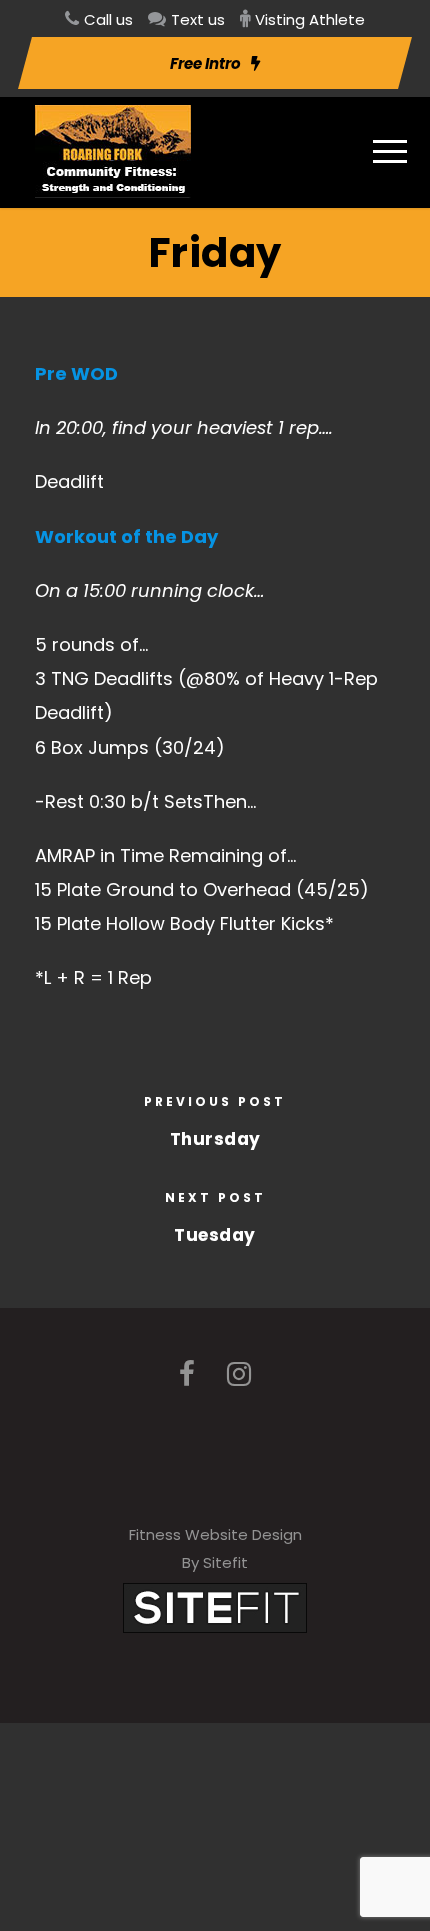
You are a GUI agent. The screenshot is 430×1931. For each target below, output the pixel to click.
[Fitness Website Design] (215, 1606)
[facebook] (187, 1374)
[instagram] (239, 1374)
